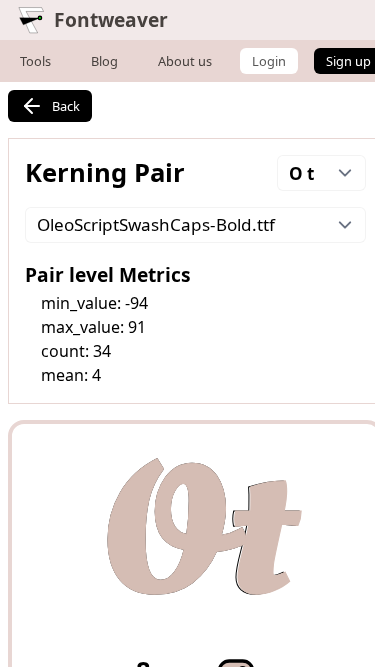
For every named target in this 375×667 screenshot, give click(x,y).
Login (269, 61)
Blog (104, 61)
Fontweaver (111, 19)
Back (66, 106)
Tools (35, 61)
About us (185, 61)
